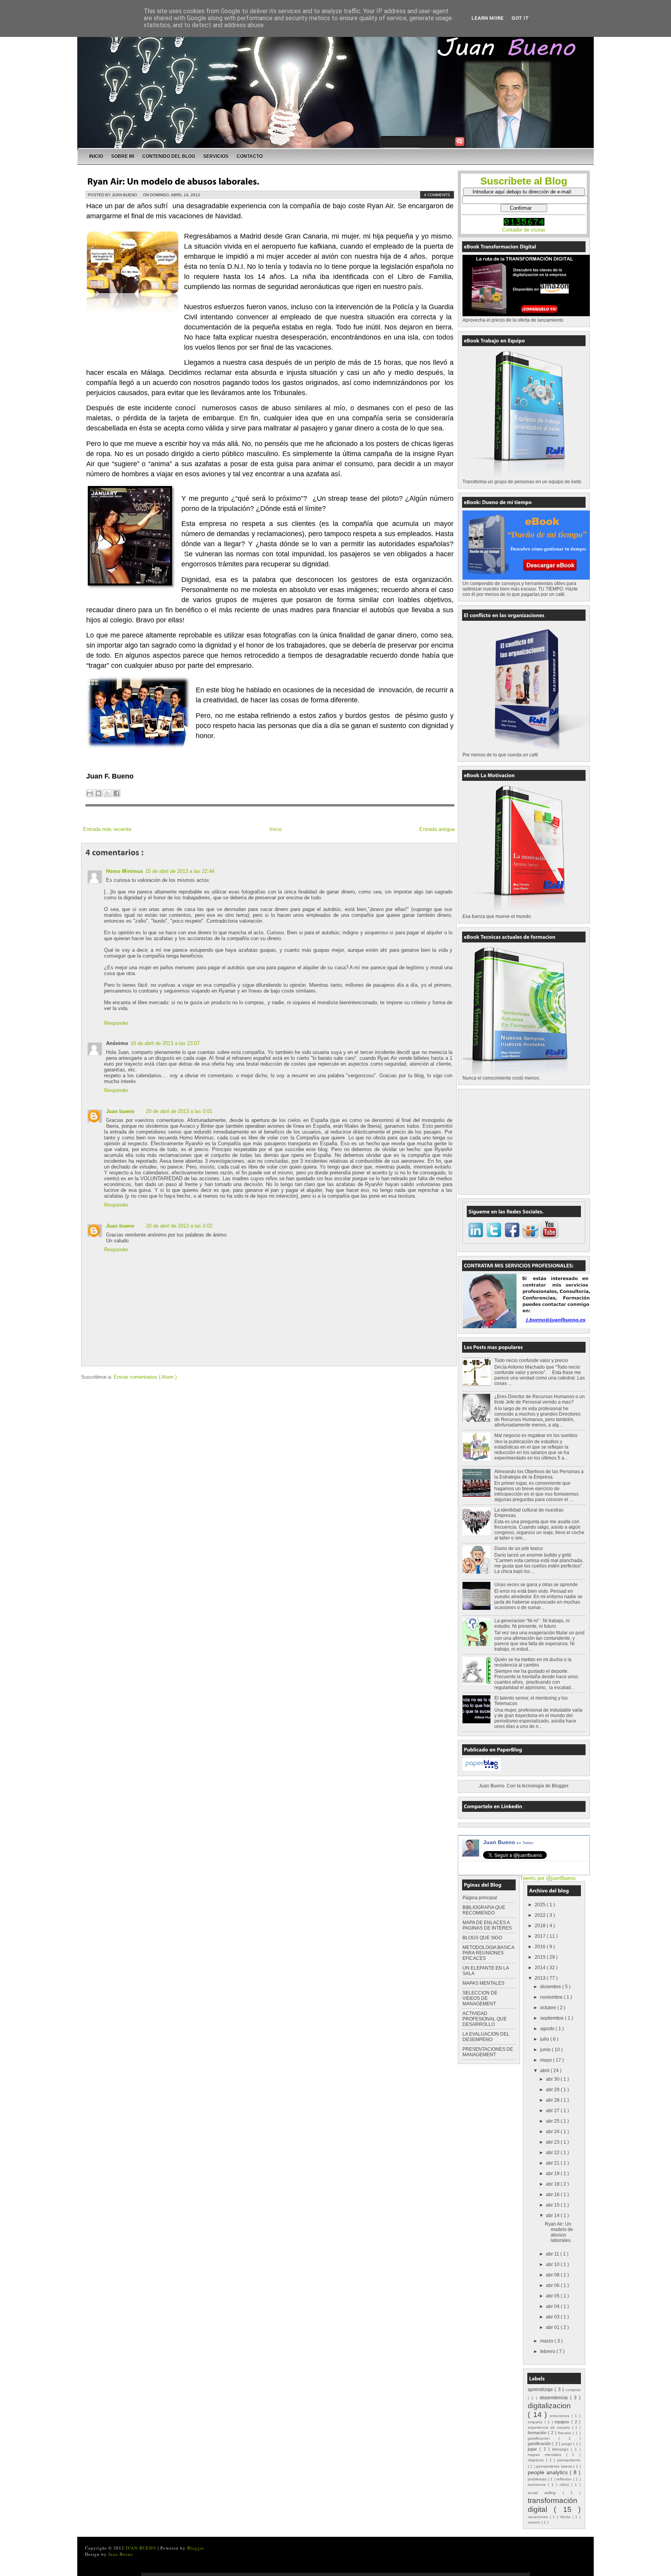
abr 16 (553, 2195)
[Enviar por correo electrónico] (90, 793)
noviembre (552, 1997)
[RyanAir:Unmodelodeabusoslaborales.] (173, 181)
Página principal (480, 1898)
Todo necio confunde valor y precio (531, 1360)
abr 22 (553, 2153)
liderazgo (561, 2449)
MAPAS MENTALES (483, 1983)
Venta (566, 2517)
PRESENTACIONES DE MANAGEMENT (488, 2052)
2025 (541, 1905)
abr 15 (553, 2205)
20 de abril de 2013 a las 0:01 (179, 1111)
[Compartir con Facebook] (116, 793)
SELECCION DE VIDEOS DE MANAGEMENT (480, 1998)
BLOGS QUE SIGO (482, 1938)
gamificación (540, 2444)
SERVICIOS (216, 156)
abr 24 (553, 2132)
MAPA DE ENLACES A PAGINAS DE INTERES (487, 1925)
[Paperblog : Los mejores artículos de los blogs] (482, 1769)
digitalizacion (549, 2406)
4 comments (437, 195)
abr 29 (553, 2090)
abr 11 (553, 2254)
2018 (541, 1926)
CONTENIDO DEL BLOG (169, 156)
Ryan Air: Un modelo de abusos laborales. (559, 2232)
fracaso (565, 2433)
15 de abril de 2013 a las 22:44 (180, 871)
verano (535, 2522)
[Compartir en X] (108, 793)
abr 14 (553, 2215)
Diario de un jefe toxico (519, 1548)
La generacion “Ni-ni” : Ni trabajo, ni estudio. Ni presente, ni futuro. (532, 1623)
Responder (116, 1023)
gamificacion (543, 2438)
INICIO (96, 156)
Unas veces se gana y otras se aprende (536, 1585)
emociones (561, 2416)
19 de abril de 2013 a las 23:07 (165, 1043)
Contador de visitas (524, 230)
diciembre (551, 1987)
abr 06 (553, 2285)
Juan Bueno (508, 1842)
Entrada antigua (437, 829)
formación (538, 2433)
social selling (545, 2493)
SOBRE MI (123, 156)
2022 (541, 1915)
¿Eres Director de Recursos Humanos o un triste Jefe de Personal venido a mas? (540, 1399)
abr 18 (553, 2184)
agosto (548, 2029)
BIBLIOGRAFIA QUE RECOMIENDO (484, 1910)
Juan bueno (120, 1111)
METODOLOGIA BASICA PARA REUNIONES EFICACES (488, 1953)
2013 (541, 1978)
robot (565, 2485)
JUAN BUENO (142, 2548)
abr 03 (553, 2317)
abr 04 (553, 2306)
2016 (541, 1947)
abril (545, 2071)
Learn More (488, 18)
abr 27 (553, 2111)
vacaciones (539, 2517)
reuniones (538, 2485)
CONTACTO (249, 156)
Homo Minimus (124, 871)
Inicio (276, 829)
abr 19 (553, 2174)
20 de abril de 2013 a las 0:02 (179, 1226)
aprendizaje (541, 2390)
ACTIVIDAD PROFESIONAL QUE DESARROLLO (485, 2019)
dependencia (555, 2398)
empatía (536, 2422)
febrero (548, 2351)
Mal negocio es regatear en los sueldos (536, 1435)
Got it (520, 18)
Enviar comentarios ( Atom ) (145, 1377)
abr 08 (553, 2275)
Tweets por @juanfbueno (548, 1878)
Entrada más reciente (107, 829)
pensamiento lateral (555, 2466)
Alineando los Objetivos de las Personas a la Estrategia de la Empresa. (539, 1474)
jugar (534, 2449)
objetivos (537, 2460)
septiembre (553, 2018)
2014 (541, 1968)
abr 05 (553, 2296)
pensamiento (569, 2460)
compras (573, 2390)
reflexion (565, 2479)
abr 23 (553, 2142)
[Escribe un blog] (99, 793)
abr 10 (553, 2264)
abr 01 (553, 2327)
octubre (549, 2008)
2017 (541, 1936)
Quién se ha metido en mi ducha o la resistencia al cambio (533, 1662)
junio (546, 2050)
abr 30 (553, 2079)
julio (545, 2039)
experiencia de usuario (550, 2427)
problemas (538, 2479)
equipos (563, 2422)
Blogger (560, 1786)
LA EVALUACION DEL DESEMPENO (486, 2037)
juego (568, 2444)
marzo (547, 2341)
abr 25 (553, 2121)
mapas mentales (547, 2455)
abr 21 (553, 2163)
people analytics (549, 2472)
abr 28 (553, 2100)
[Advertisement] (521, 1141)
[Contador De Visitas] (524, 224)
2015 (541, 1957)
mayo (547, 2060)
